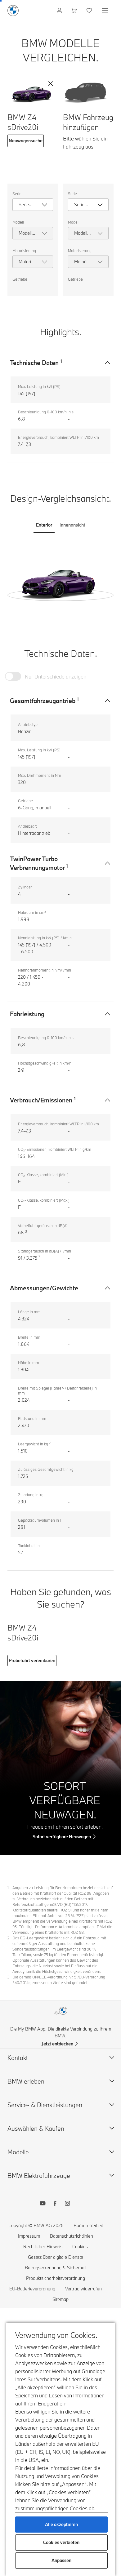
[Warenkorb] (75, 11)
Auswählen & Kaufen (36, 2128)
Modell (18, 222)
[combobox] (33, 205)
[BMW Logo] (13, 11)
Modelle (18, 2152)
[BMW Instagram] (67, 2204)
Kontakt (18, 2058)
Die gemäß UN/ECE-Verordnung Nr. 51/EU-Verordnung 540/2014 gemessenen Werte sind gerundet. (59, 1980)
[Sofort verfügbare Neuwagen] (60, 1768)
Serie (17, 194)
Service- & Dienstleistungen (45, 2105)
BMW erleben (26, 2081)
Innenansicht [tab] (72, 525)
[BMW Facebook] (55, 2204)
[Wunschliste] (90, 11)
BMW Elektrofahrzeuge (39, 2176)
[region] (60, 580)
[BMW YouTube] (43, 2204)
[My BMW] (60, 11)
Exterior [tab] (44, 525)
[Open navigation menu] (105, 11)
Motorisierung (24, 251)
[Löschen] (51, 84)
